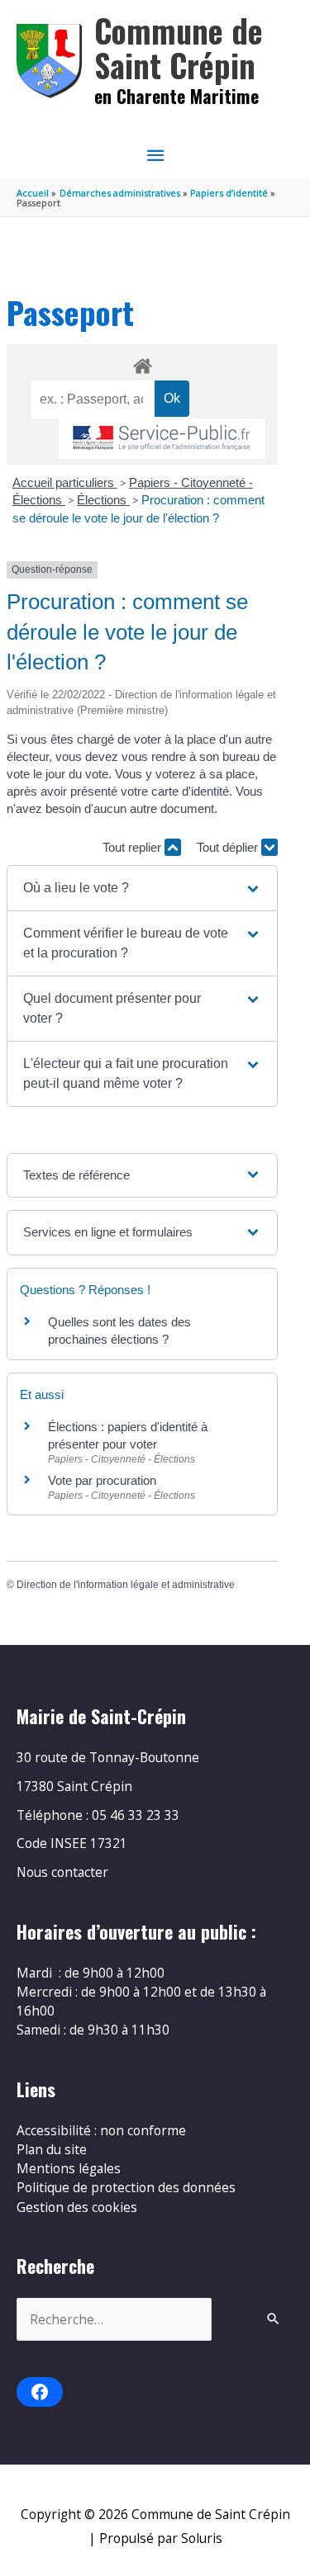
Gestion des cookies (77, 2207)
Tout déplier (229, 847)
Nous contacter (62, 1872)
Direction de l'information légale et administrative (126, 1585)
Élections (103, 500)
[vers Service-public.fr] (162, 439)
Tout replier (134, 847)
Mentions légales (69, 2168)
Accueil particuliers (65, 482)
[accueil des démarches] (142, 363)
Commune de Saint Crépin (179, 47)
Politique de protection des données (126, 2187)
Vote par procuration (102, 1480)
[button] (143, 888)
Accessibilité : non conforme (101, 2130)
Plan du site (52, 2149)
